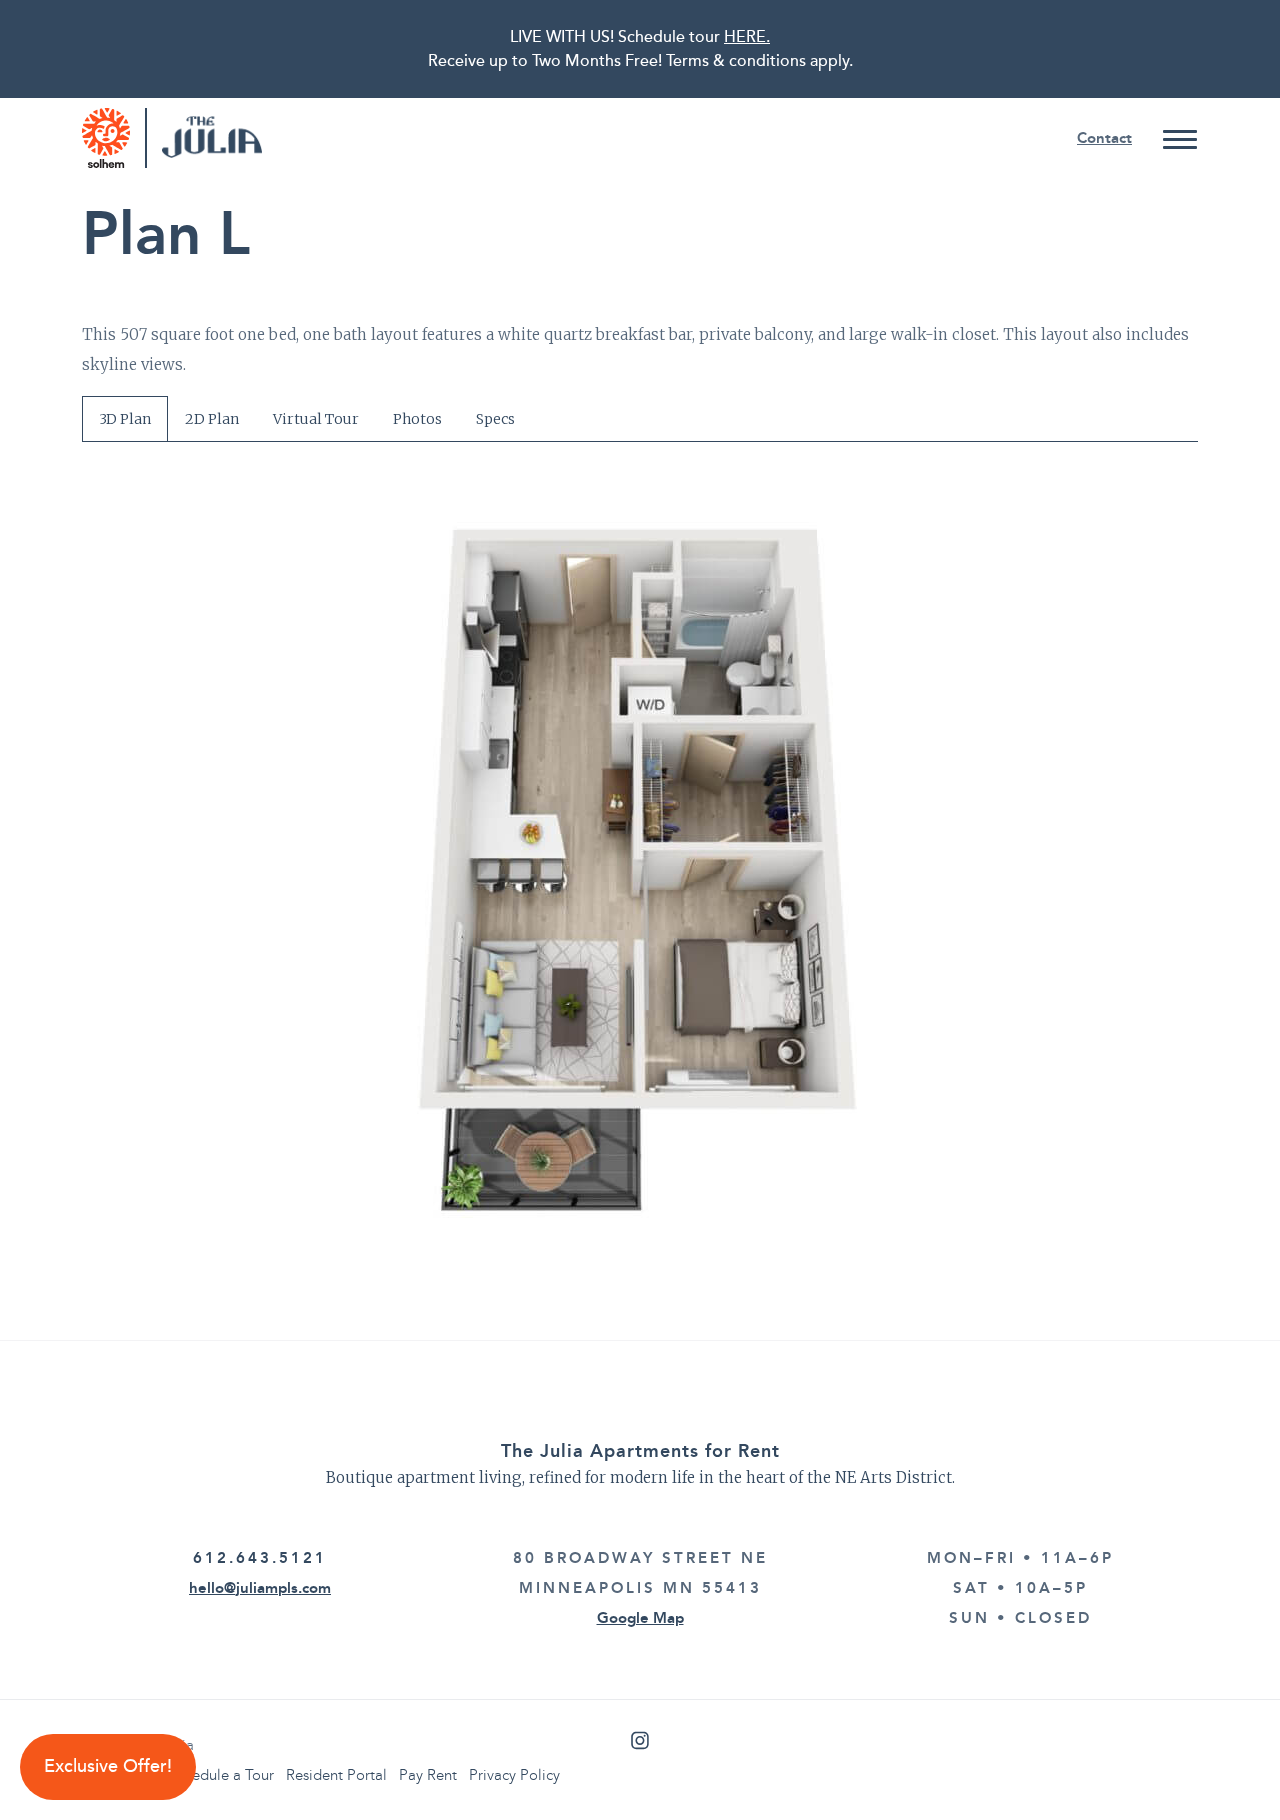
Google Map (640, 1618)
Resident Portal (336, 1775)
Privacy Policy (514, 1775)
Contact (1104, 138)
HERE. (747, 37)
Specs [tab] (495, 419)
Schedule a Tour (221, 1775)
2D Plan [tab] (212, 419)
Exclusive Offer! (108, 1766)
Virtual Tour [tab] (316, 419)
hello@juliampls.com (260, 1588)
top (1225, 1765)
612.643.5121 (260, 1558)
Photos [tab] (417, 419)
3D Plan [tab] (125, 419)
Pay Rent (428, 1775)
